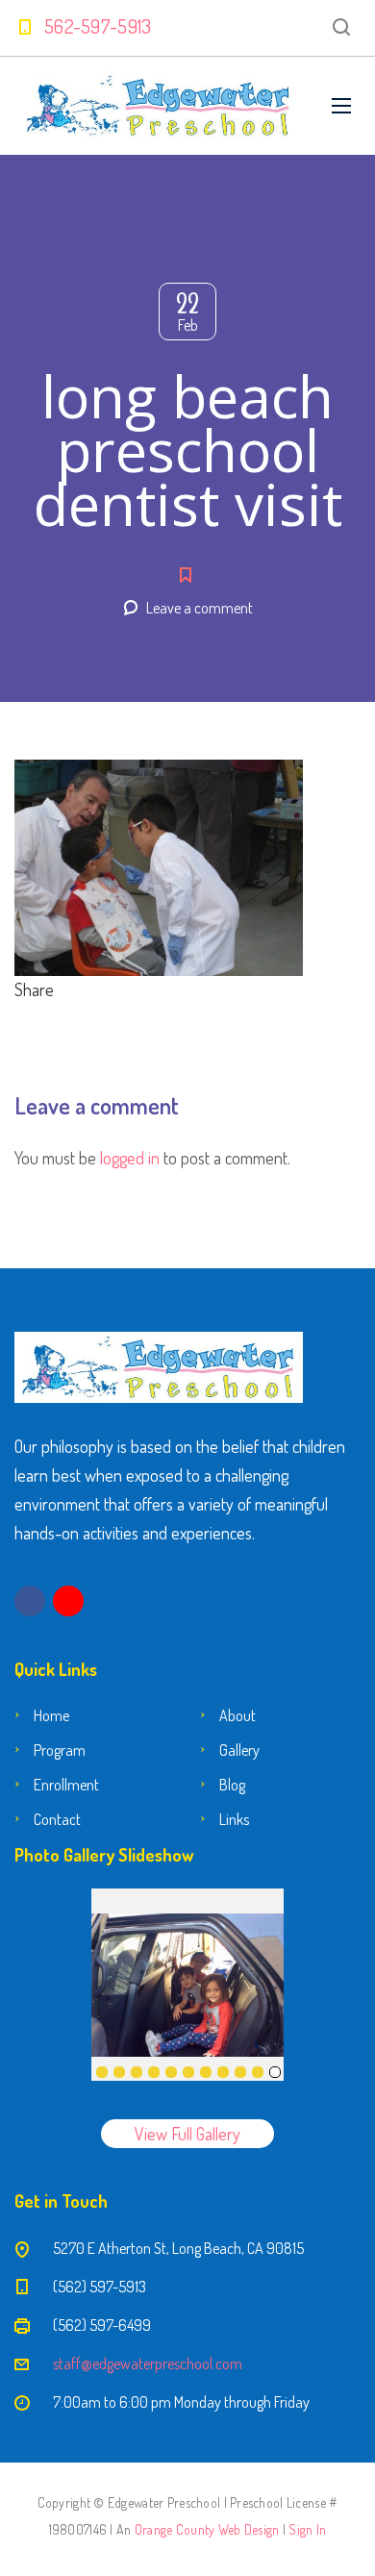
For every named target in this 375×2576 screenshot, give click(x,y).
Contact (57, 1819)
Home (51, 1715)
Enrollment (66, 1785)
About (237, 1715)
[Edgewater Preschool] (159, 106)
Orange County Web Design (207, 2529)
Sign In (307, 2529)
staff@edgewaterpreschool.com (148, 2363)
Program (60, 1750)
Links (234, 1819)
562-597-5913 (98, 26)
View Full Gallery (187, 2134)
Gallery (239, 1750)
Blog (232, 1785)
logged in (130, 1158)
